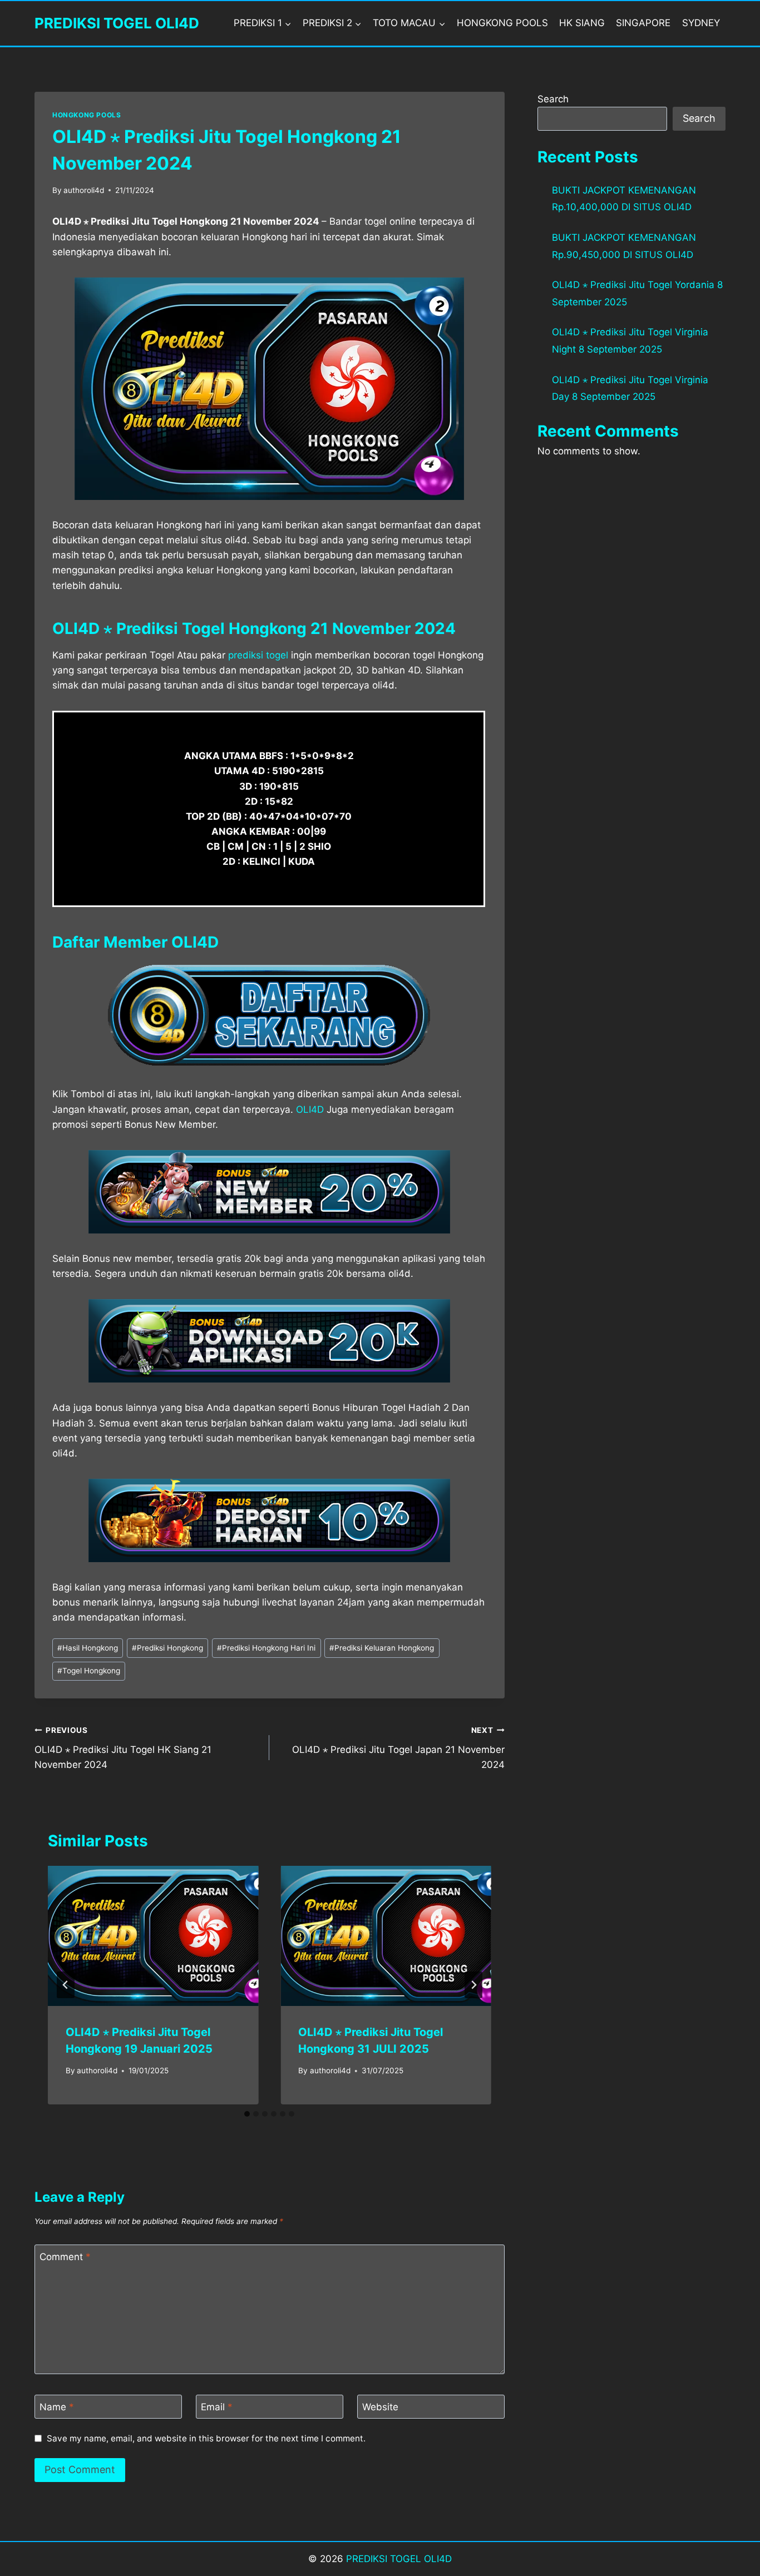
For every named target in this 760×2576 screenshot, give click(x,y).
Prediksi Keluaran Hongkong (382, 1648)
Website (380, 2407)
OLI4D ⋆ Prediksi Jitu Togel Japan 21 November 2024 (398, 1748)
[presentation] (153, 1936)
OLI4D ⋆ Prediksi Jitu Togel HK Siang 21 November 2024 (123, 1748)
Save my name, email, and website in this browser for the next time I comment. (206, 2438)
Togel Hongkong (89, 1671)
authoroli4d (84, 190)
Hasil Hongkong (88, 1648)
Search (553, 99)
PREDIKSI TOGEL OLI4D (399, 2559)
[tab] (247, 2114)
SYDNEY (701, 23)
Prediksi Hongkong (167, 1648)
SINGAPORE (643, 23)
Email (217, 2407)
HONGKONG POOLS (502, 23)
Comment (65, 2257)
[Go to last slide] (66, 1985)
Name (57, 2407)
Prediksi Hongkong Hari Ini (266, 1648)
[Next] (473, 1985)
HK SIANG (582, 23)
